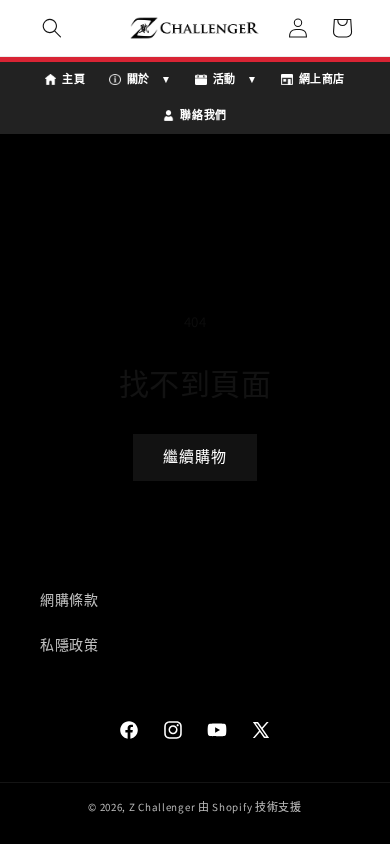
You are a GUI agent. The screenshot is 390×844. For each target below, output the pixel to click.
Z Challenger (162, 807)
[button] (52, 28)
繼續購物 (195, 456)
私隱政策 (69, 645)
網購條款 (69, 600)
